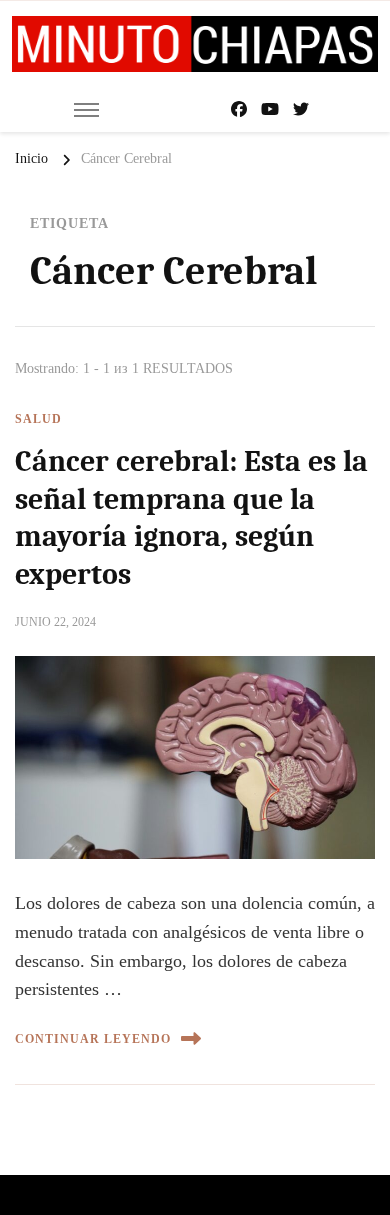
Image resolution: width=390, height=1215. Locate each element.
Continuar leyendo (93, 1039)
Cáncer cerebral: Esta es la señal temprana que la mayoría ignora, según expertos (191, 518)
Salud (38, 419)
